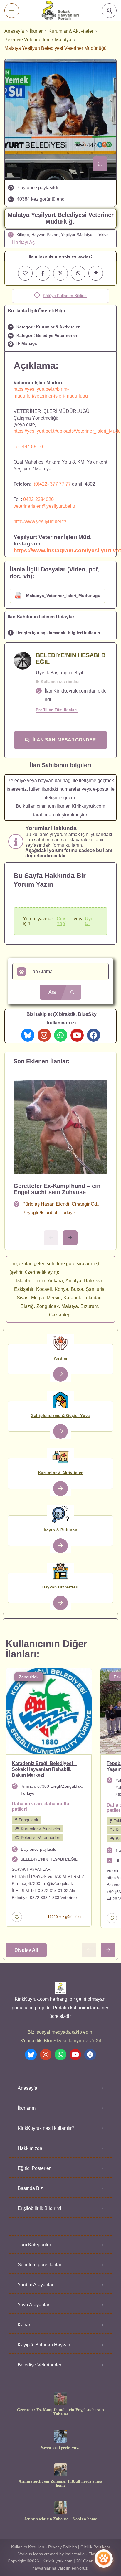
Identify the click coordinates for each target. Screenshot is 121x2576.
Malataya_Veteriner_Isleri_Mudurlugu (63, 596)
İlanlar (36, 31)
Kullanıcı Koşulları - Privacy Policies (44, 2547)
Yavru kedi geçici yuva (60, 2448)
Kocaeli (44, 1289)
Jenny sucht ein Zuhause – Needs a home (61, 2519)
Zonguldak (48, 1306)
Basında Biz (30, 2188)
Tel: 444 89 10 (28, 447)
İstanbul (24, 1281)
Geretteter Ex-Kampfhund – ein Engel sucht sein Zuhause (57, 1189)
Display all (26, 1950)
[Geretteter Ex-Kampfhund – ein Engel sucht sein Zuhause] (61, 2398)
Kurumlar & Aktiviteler (71, 31)
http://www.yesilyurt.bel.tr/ (40, 521)
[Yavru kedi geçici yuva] (61, 2436)
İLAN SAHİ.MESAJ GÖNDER (64, 740)
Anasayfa (14, 31)
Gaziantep (60, 1315)
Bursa (77, 1289)
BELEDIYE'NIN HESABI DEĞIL (71, 659)
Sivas (23, 1298)
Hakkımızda (30, 2148)
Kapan (25, 2325)
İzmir (40, 1281)
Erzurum (89, 1306)
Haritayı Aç (23, 242)
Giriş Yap (62, 921)
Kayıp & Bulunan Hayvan (44, 2345)
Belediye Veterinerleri (27, 40)
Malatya (63, 40)
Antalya (73, 1281)
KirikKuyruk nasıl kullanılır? (46, 2128)
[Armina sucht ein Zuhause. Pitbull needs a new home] (61, 2470)
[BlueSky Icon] (28, 1035)
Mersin (54, 1298)
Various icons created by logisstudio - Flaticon (61, 2554)
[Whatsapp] (61, 1035)
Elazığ (27, 1306)
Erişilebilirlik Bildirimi (40, 2208)
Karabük (72, 1298)
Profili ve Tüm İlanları (57, 710)
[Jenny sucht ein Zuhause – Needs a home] (61, 2507)
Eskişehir (24, 1289)
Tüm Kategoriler (34, 2245)
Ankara (55, 1281)
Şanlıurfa (95, 1289)
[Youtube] (77, 1035)
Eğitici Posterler (34, 2168)
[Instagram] (44, 1035)
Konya (61, 1289)
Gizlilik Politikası (95, 2547)
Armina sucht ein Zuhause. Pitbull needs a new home (60, 2483)
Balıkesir (93, 1281)
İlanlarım (27, 2108)
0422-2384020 (38, 499)
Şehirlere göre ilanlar (40, 2265)
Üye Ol (89, 921)
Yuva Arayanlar (33, 2305)
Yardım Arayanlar (36, 2285)
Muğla (38, 1298)
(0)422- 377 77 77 (52, 484)
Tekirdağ (93, 1298)
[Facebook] (94, 1035)
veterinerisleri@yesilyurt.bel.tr (44, 506)
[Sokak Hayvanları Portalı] (61, 10)
